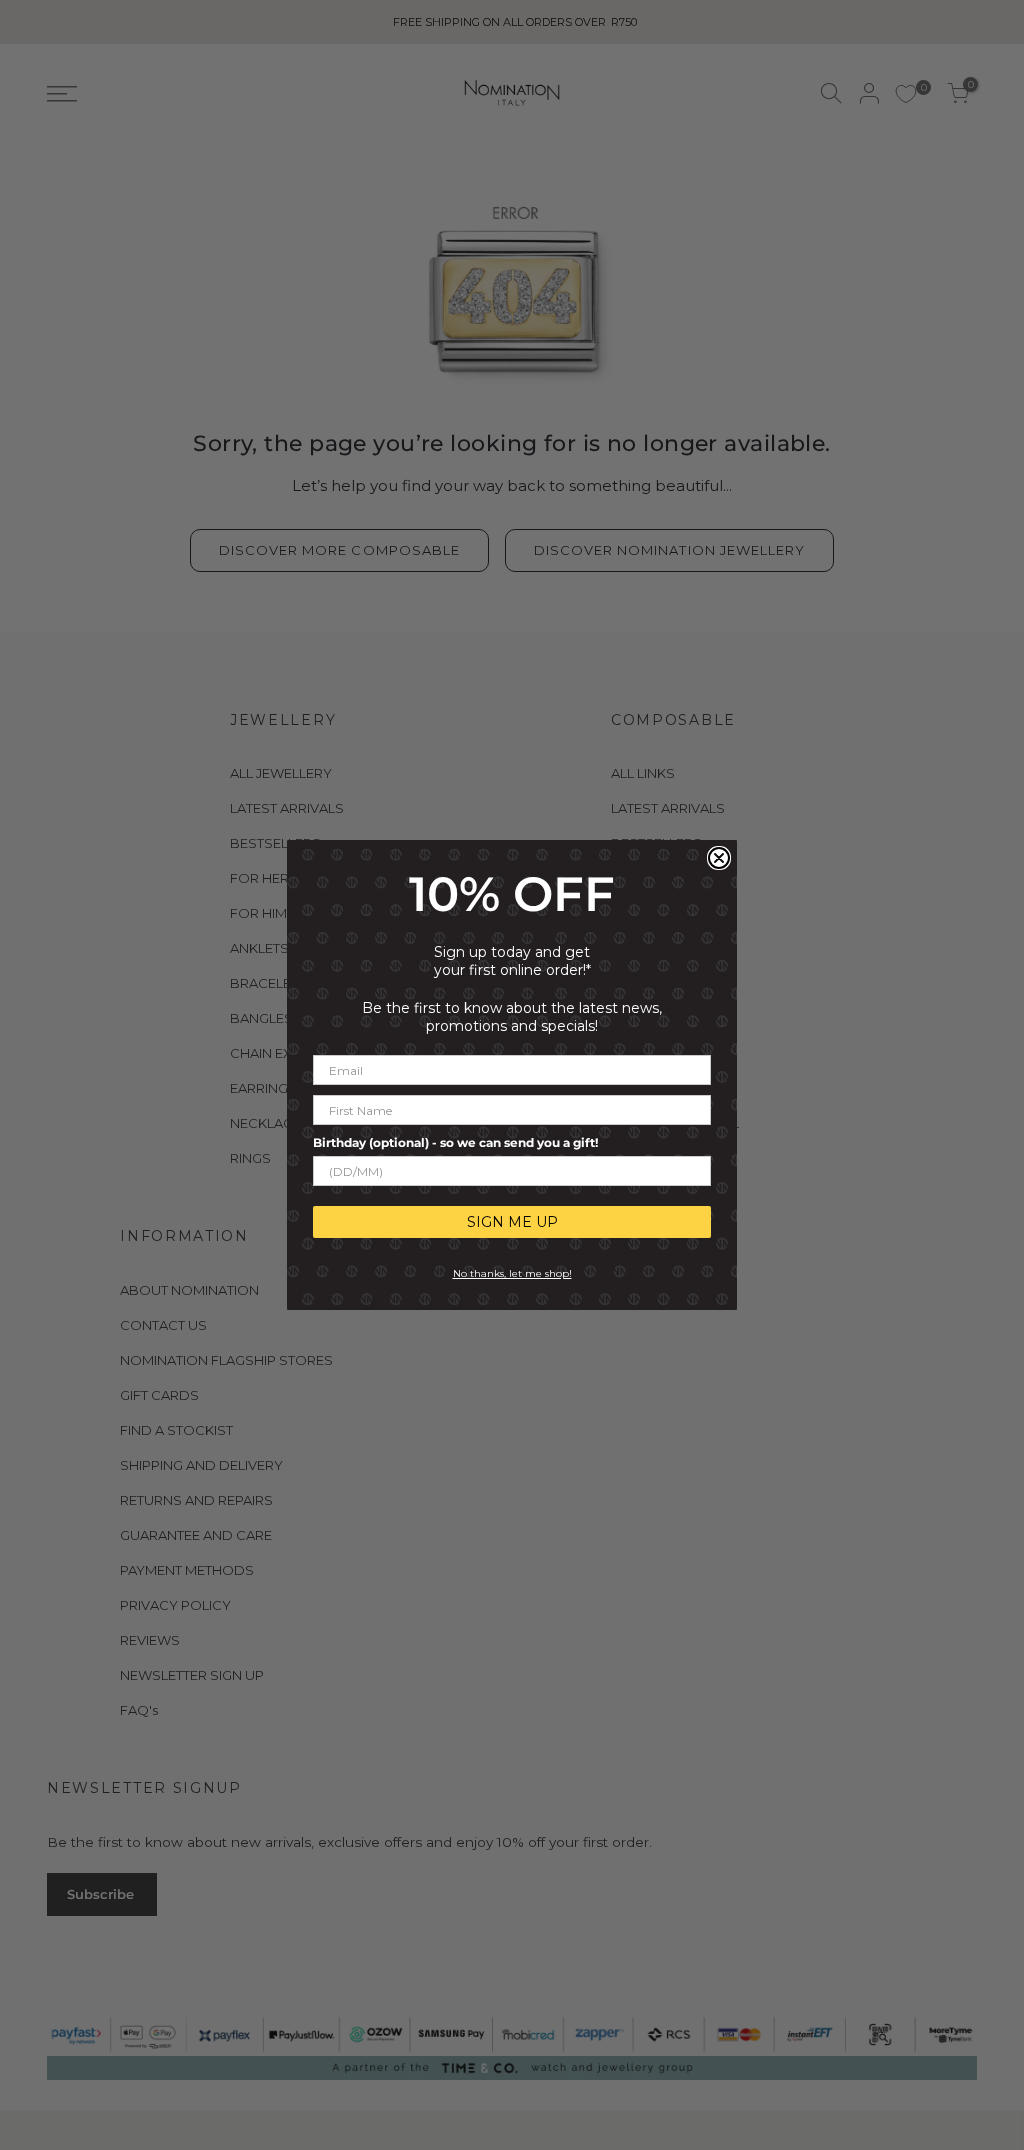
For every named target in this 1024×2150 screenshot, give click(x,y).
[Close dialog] (719, 858)
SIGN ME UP (512, 1222)
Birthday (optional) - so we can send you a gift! (455, 1142)
